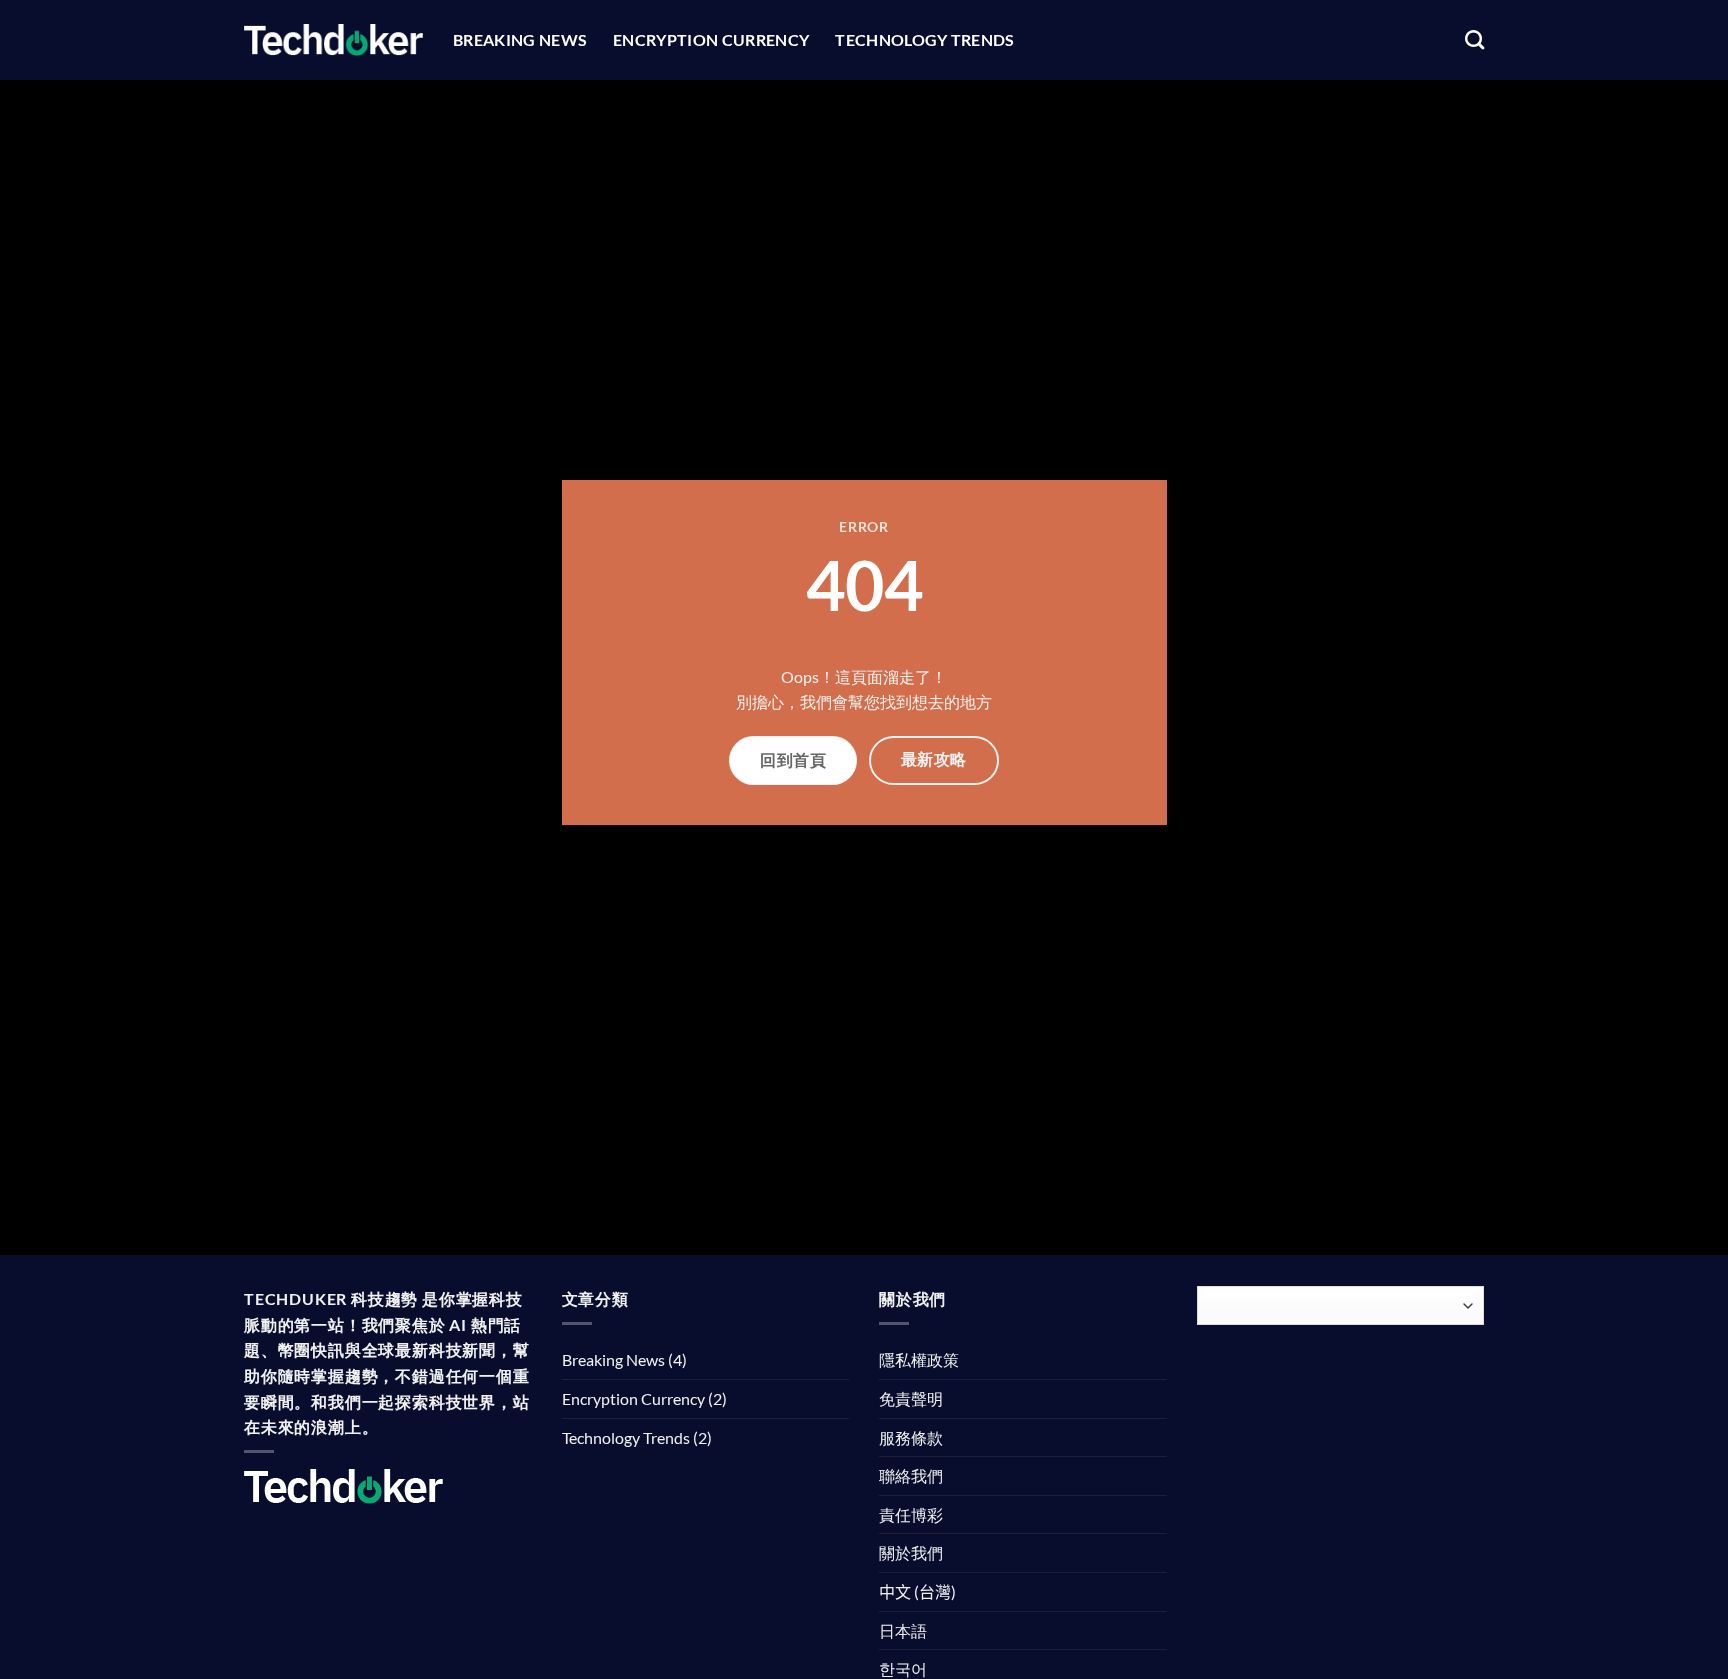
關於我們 (911, 1552)
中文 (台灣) (917, 1591)
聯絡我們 (911, 1475)
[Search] (1474, 39)
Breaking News (520, 39)
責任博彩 (911, 1514)
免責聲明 (911, 1398)
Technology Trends (924, 39)
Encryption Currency (711, 39)
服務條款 (911, 1437)
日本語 (903, 1630)
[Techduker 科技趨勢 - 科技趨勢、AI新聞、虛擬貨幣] (333, 39)
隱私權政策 (919, 1359)
